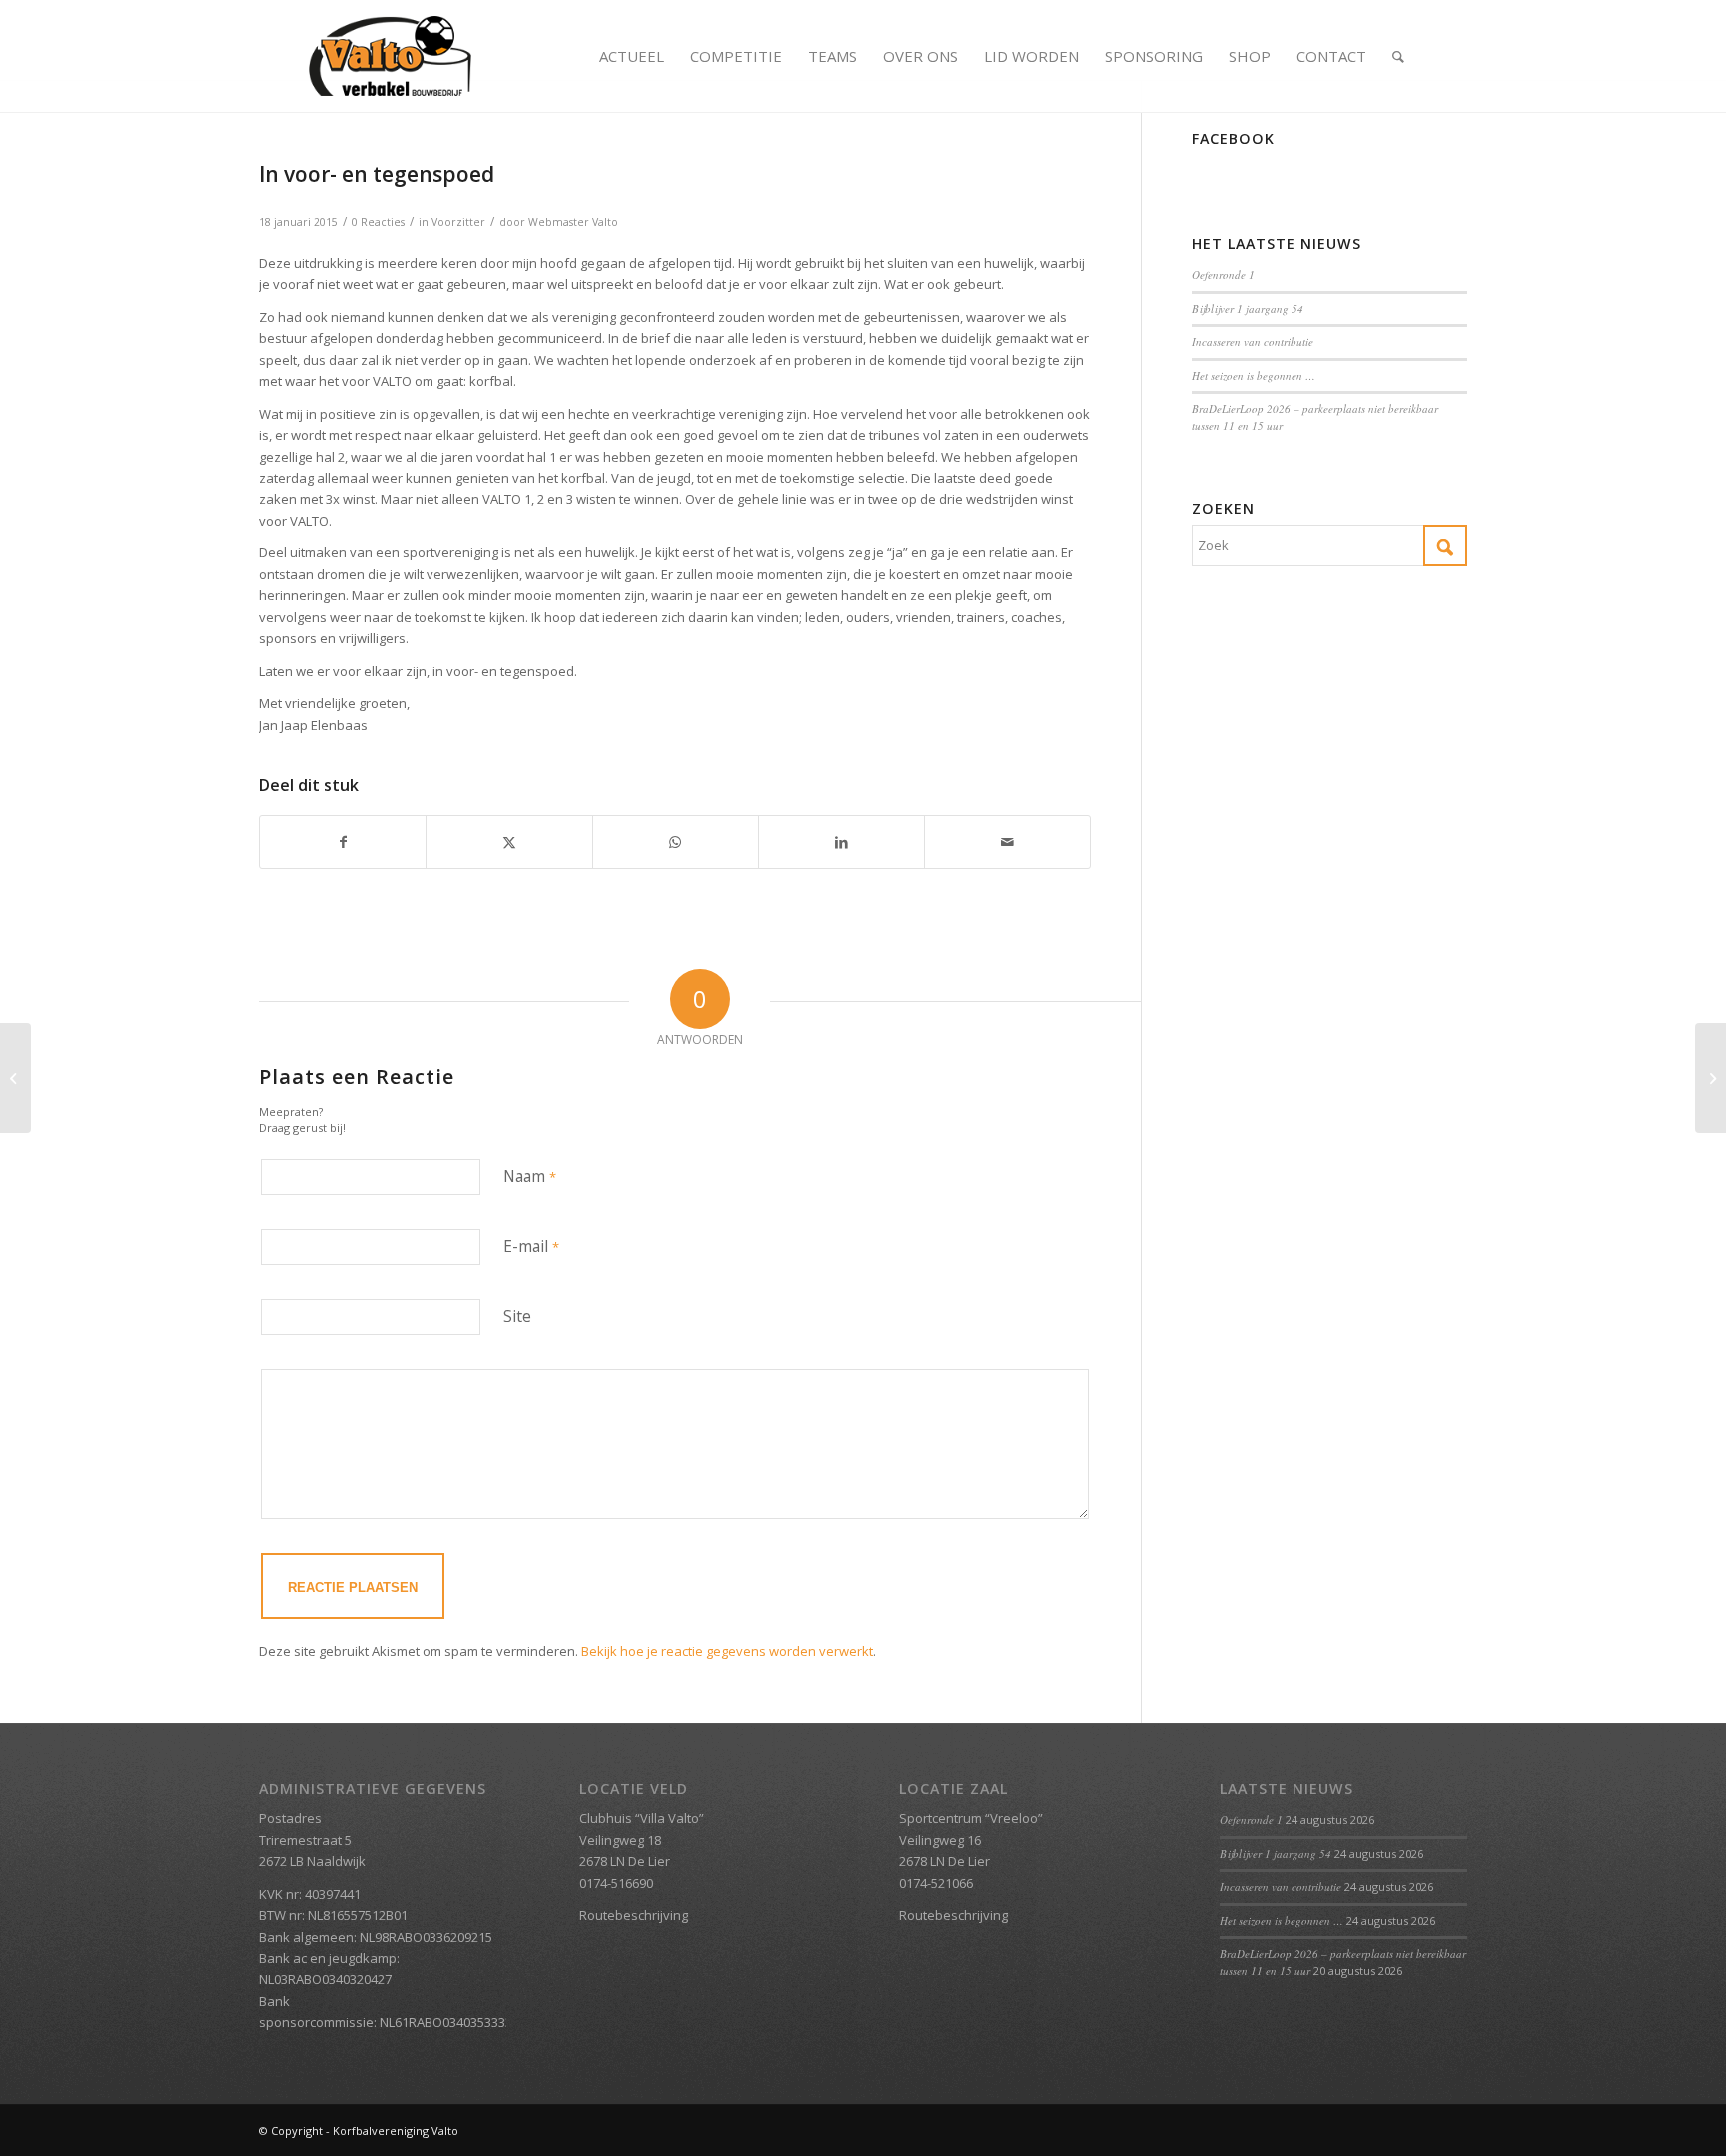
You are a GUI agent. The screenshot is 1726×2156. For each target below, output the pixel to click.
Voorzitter (458, 222)
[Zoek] (1398, 56)
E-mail (531, 1246)
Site (517, 1316)
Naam (530, 1176)
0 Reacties (378, 222)
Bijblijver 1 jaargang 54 (1248, 308)
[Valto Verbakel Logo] (390, 56)
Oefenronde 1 (1223, 274)
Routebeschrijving (634, 1915)
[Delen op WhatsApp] (676, 842)
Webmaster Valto (573, 222)
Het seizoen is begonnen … (1254, 375)
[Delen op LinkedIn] (842, 842)
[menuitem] (632, 56)
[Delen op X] (509, 842)
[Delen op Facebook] (343, 842)
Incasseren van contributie (1253, 341)
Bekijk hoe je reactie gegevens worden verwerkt (727, 1651)
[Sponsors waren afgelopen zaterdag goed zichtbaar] (15, 1078)
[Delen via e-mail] (1007, 842)
